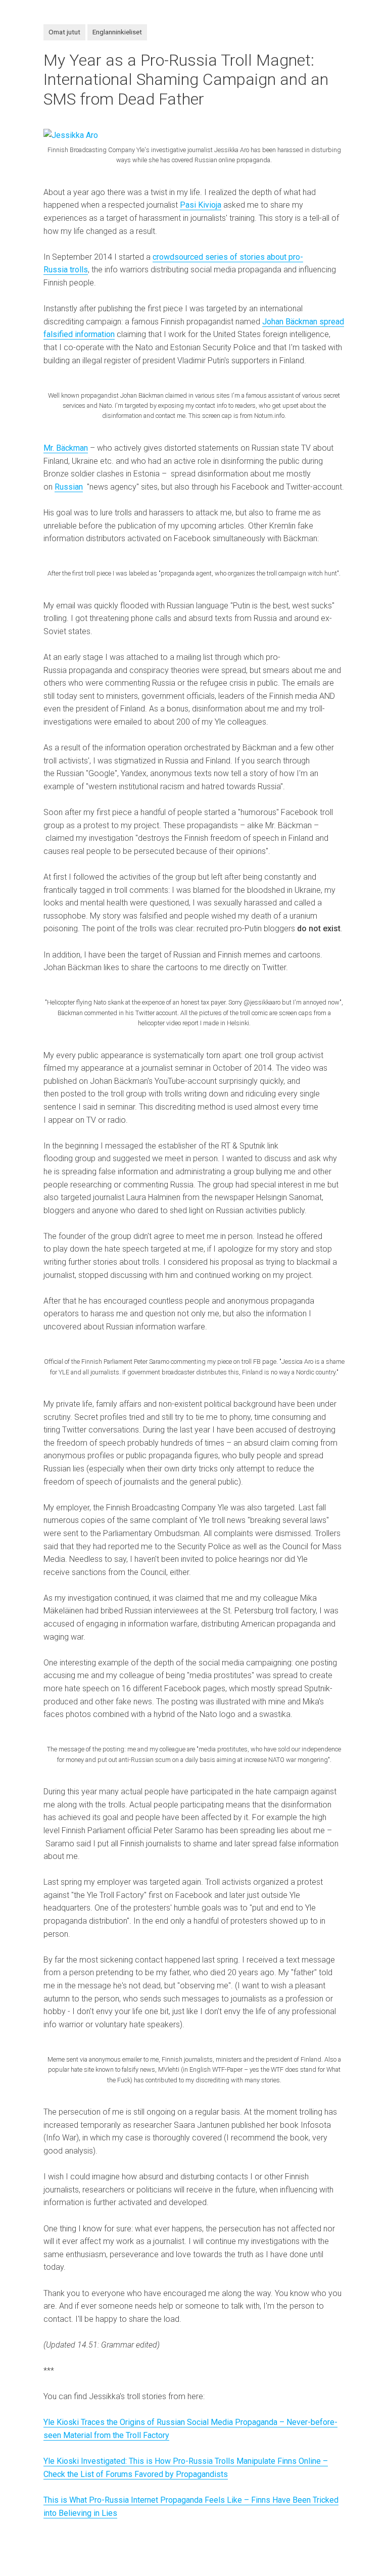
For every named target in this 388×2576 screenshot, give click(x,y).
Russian (69, 487)
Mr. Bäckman (66, 448)
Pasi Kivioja (201, 205)
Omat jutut (64, 32)
